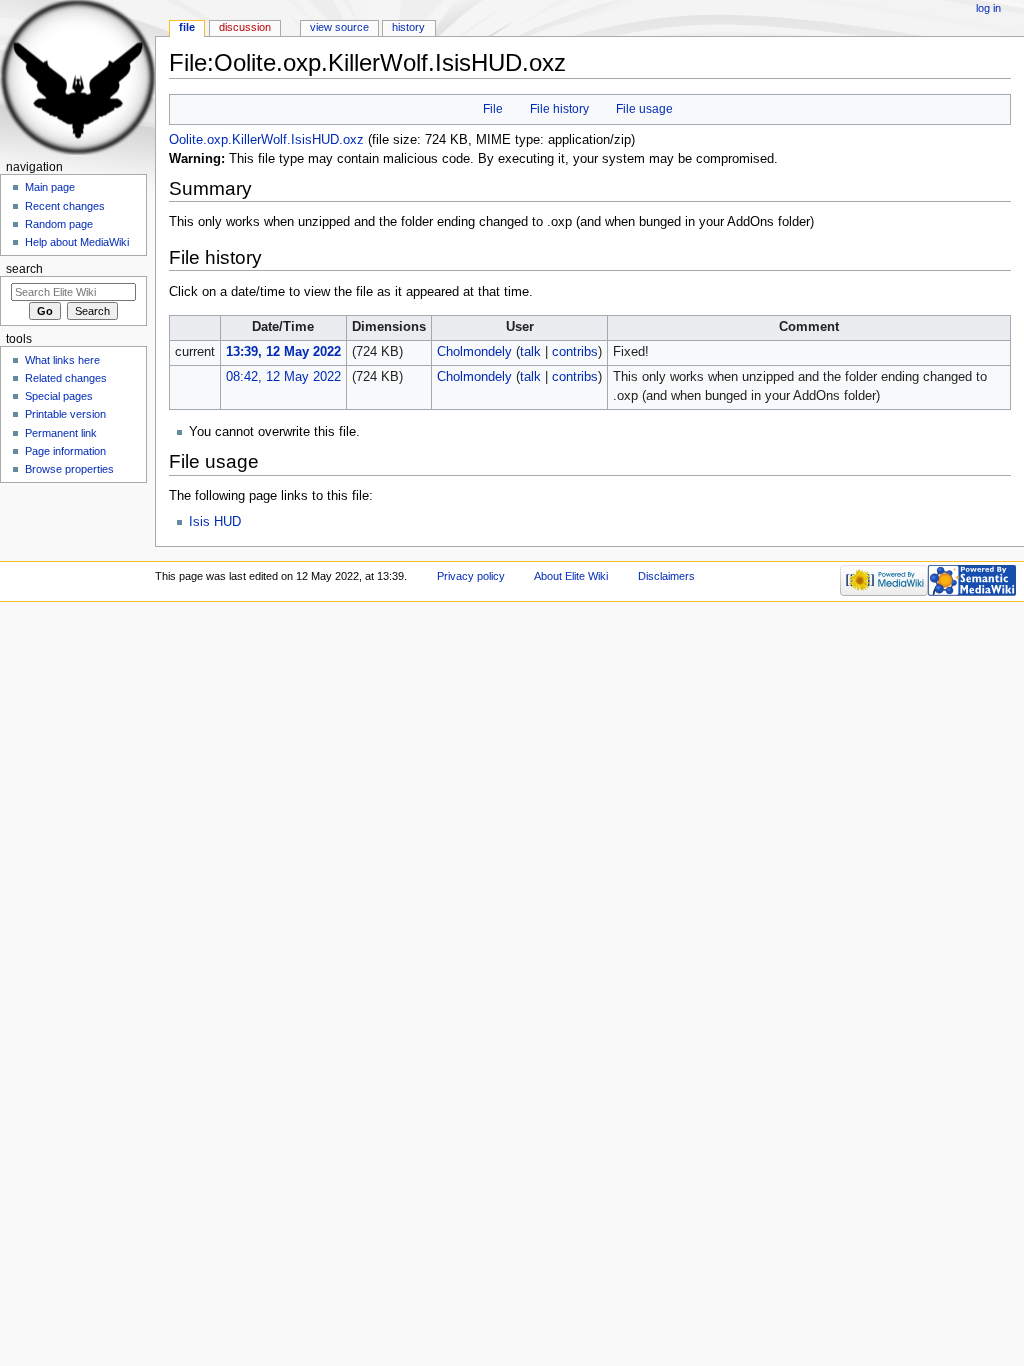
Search (24, 269)
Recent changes (65, 206)
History (408, 27)
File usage (644, 109)
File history (559, 109)
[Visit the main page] (77, 77)
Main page (50, 187)
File (493, 109)
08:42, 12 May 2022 (283, 377)
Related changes (66, 378)
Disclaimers (666, 576)
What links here (62, 360)
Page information (65, 451)
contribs (575, 352)
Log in (988, 8)
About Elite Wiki (571, 576)
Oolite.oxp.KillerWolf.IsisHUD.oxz (266, 140)
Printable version (65, 414)
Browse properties (69, 469)
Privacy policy (471, 576)
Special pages (59, 396)
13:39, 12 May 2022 (283, 352)
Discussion (245, 27)
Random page (59, 224)
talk (530, 352)
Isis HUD (215, 522)
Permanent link (61, 433)
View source (339, 27)
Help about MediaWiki (77, 242)
